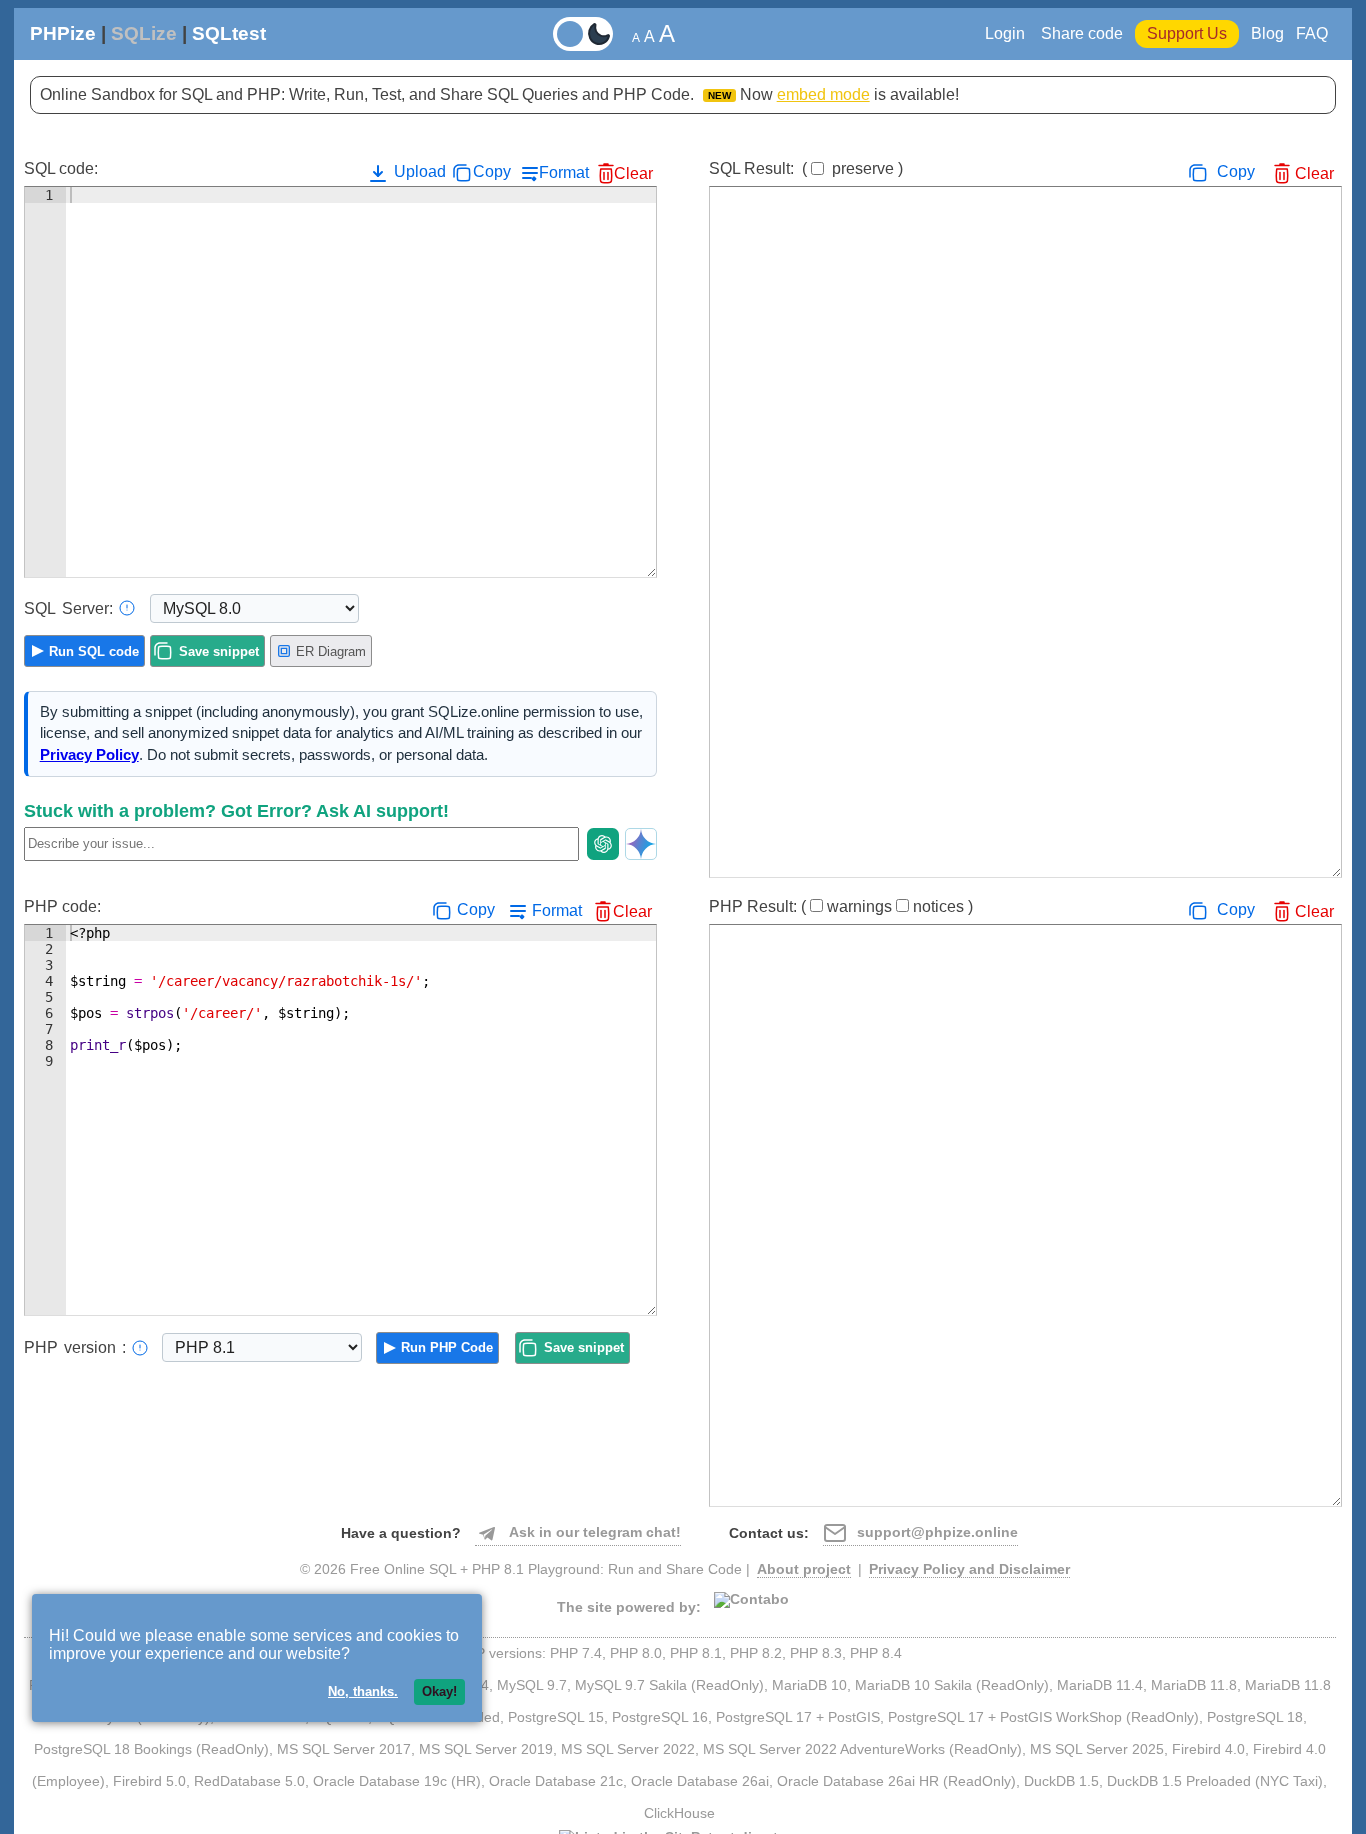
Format (564, 172)
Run (94, 651)
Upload (418, 171)
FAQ (1312, 33)
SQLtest (229, 33)
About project (804, 1569)
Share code (1082, 33)
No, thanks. (363, 1691)
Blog (1267, 33)
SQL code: (61, 168)
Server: (68, 608)
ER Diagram (331, 651)
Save (219, 651)
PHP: (75, 1347)
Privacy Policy (89, 755)
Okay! (439, 1691)
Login (1007, 33)
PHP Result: (841, 906)
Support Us (1187, 33)
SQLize (144, 33)
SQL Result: (806, 168)
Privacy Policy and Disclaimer (969, 1569)
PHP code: (62, 906)
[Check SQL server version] (127, 608)
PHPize (63, 33)
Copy (492, 171)
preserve (863, 168)
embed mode (823, 94)
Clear (633, 173)
